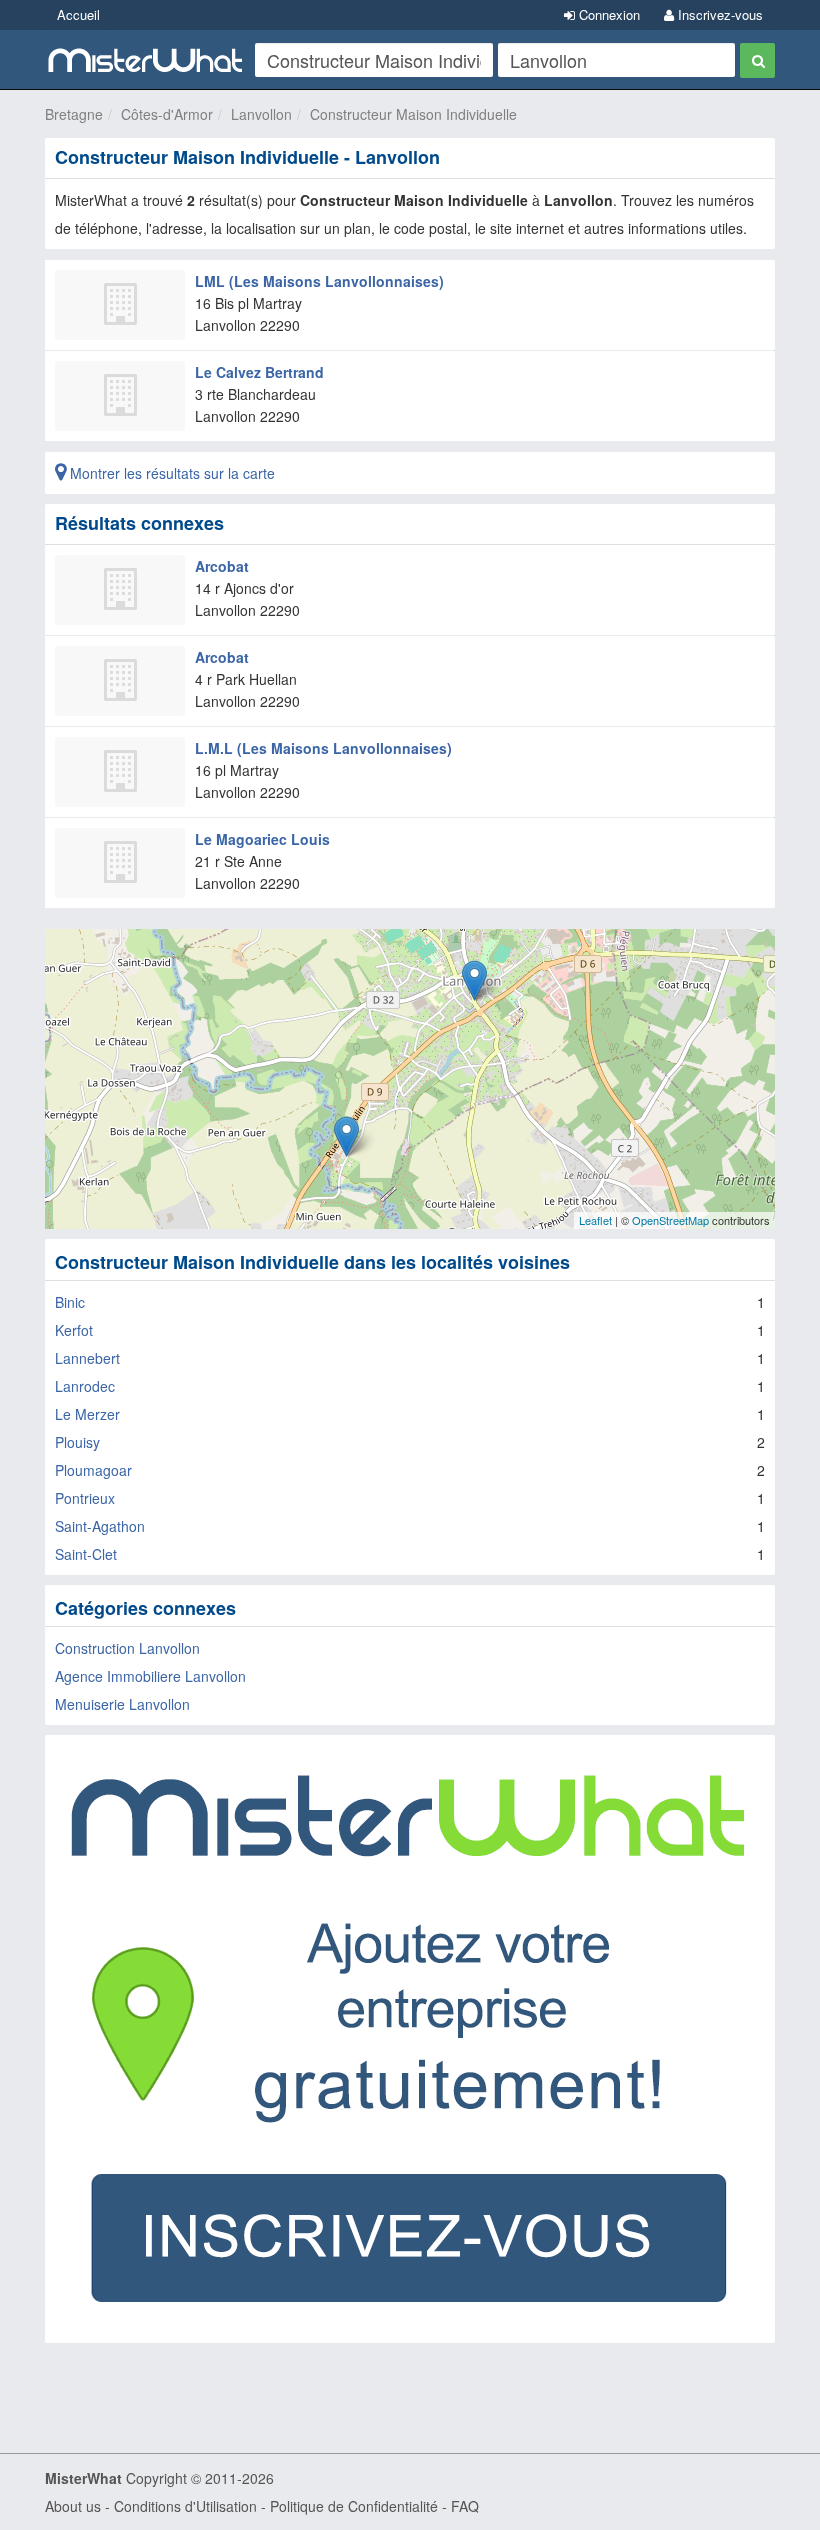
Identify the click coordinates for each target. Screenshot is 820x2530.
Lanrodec (85, 1386)
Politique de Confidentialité (354, 2506)
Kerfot (74, 1330)
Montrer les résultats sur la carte (170, 473)
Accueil (78, 14)
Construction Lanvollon (127, 1648)
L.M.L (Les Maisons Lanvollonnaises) (323, 748)
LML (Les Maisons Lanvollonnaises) (319, 281)
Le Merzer (87, 1414)
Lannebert (87, 1358)
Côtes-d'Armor (167, 114)
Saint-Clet (86, 1554)
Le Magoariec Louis (262, 839)
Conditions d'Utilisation (185, 2506)
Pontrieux (85, 1498)
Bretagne (74, 114)
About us (73, 2506)
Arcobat (222, 566)
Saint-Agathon (100, 1526)
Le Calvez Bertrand (259, 372)
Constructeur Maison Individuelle (413, 114)
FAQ (465, 2506)
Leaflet (595, 1220)
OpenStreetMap (670, 1220)
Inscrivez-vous (718, 14)
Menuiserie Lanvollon (122, 1704)
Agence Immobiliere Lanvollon (150, 1676)
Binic (70, 1302)
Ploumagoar (93, 1470)
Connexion (607, 14)
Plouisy (77, 1442)
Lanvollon (261, 114)
